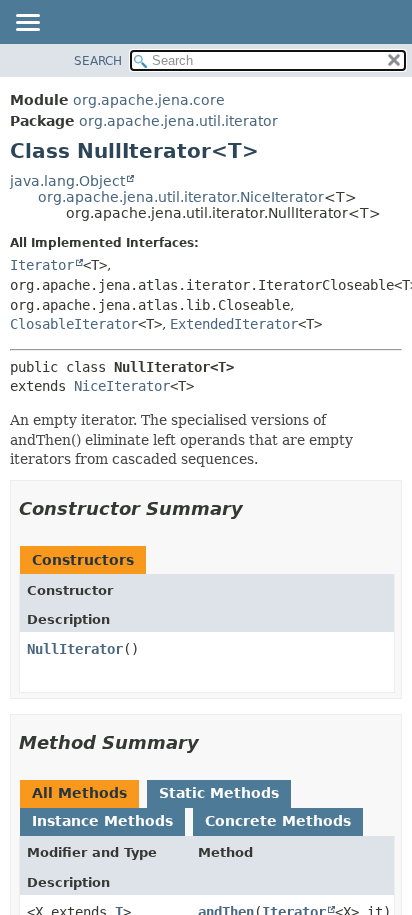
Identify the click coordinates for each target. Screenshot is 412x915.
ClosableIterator (74, 324)
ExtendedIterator (234, 324)
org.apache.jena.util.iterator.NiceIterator (181, 197)
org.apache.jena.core (149, 100)
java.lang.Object (67, 181)
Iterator (42, 265)
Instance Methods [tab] (102, 821)
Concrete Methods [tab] (278, 821)
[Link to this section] (257, 508)
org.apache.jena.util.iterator (178, 121)
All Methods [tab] (79, 793)
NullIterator (75, 649)
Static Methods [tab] (219, 793)
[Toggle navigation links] (27, 24)
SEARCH (98, 61)
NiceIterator (122, 386)
